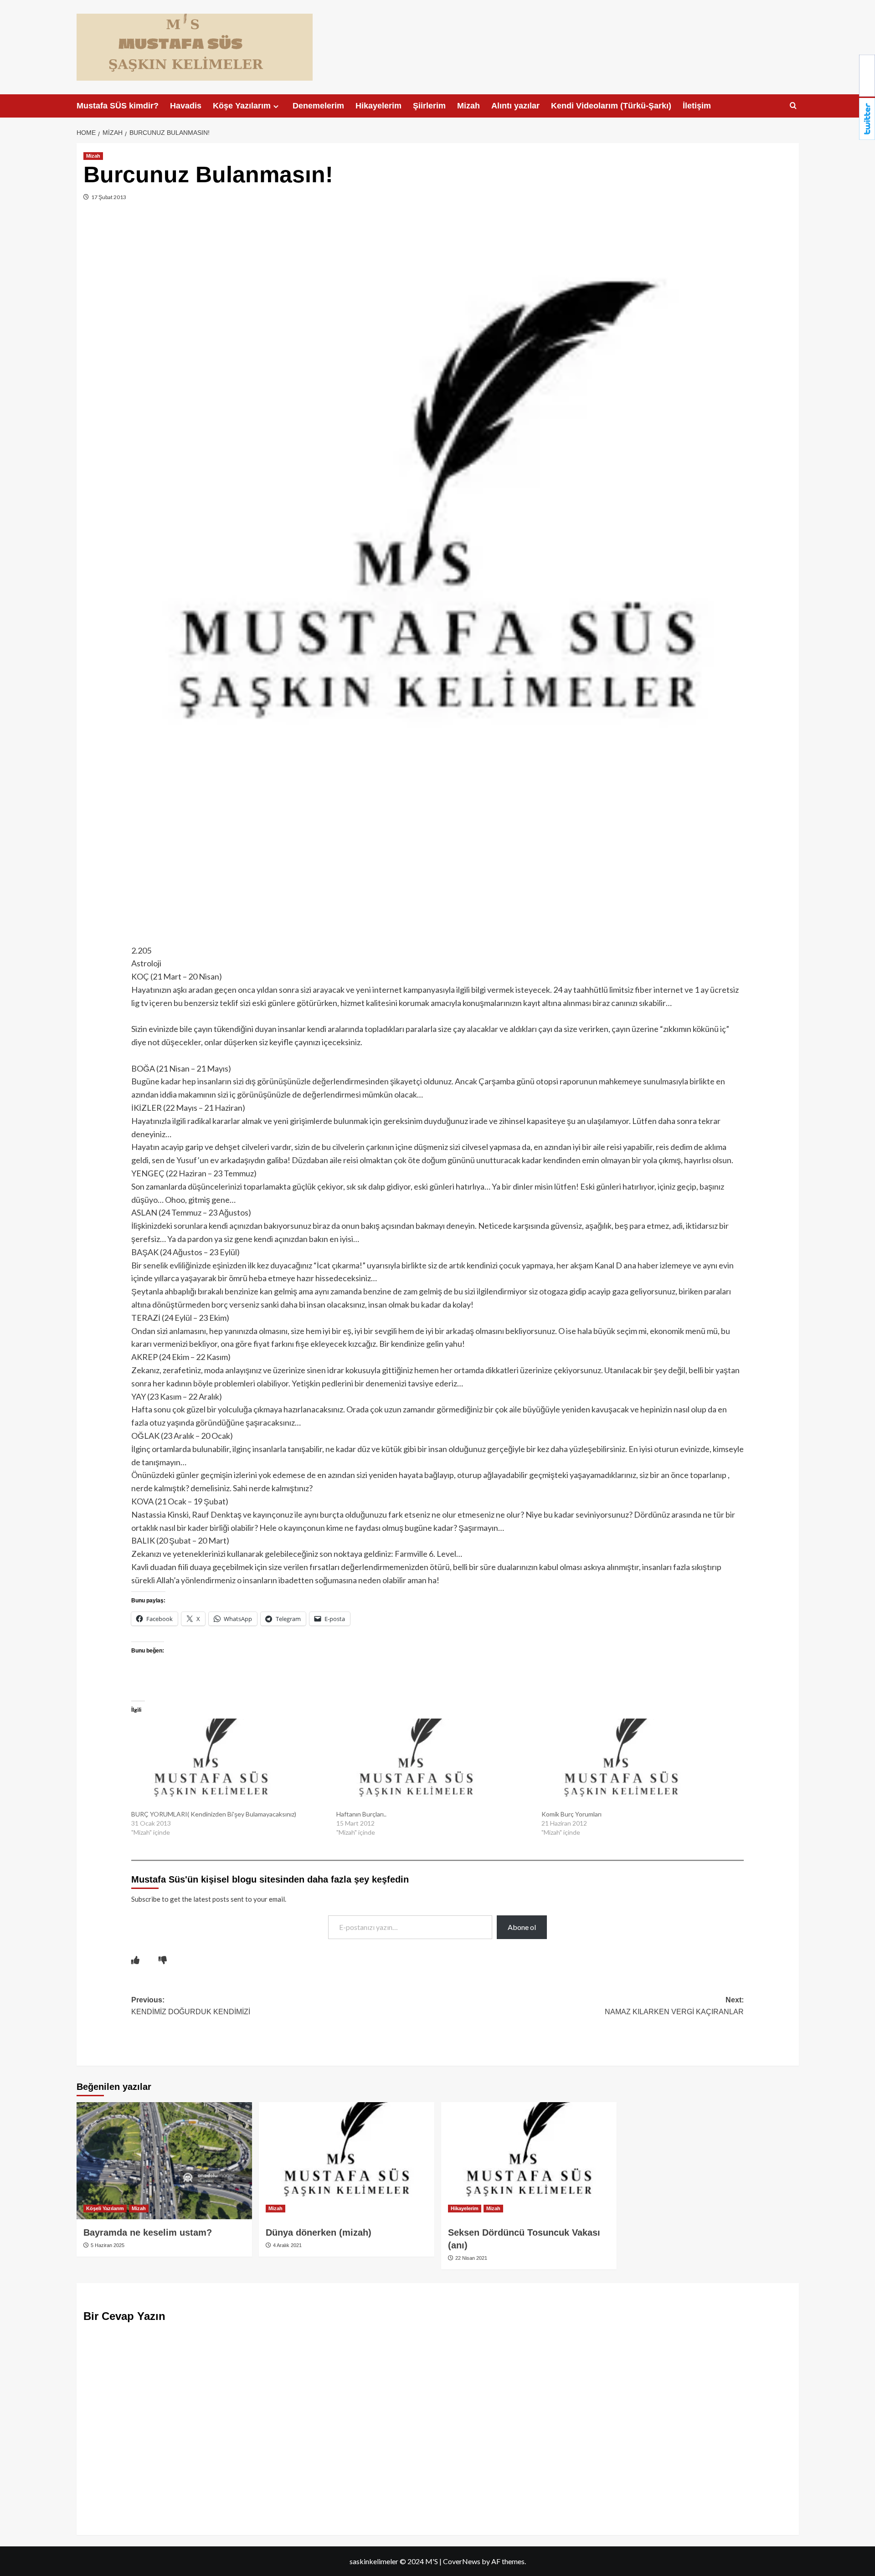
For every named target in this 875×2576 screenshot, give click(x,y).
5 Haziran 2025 (107, 2245)
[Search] (793, 106)
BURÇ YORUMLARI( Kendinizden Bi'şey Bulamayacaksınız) (214, 1814)
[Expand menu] (276, 106)
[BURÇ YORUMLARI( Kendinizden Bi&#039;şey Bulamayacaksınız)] (229, 1764)
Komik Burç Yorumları (571, 1814)
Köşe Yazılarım (242, 106)
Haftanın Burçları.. (361, 1814)
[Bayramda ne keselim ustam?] (164, 2161)
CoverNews (462, 2561)
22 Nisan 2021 (471, 2258)
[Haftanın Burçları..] (434, 1764)
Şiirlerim (429, 106)
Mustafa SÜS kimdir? (118, 106)
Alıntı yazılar (515, 106)
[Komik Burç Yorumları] (639, 1764)
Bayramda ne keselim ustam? (148, 2232)
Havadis (186, 106)
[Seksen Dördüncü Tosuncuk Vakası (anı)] (529, 2161)
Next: (674, 2006)
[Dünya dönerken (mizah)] (347, 2161)
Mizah (468, 106)
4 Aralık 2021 (287, 2245)
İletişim (697, 106)
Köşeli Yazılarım (105, 2208)
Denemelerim (318, 106)
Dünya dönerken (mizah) (319, 2232)
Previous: (191, 2006)
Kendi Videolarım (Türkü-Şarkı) (611, 106)
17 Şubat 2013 (108, 197)
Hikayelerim (378, 106)
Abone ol (522, 1927)
